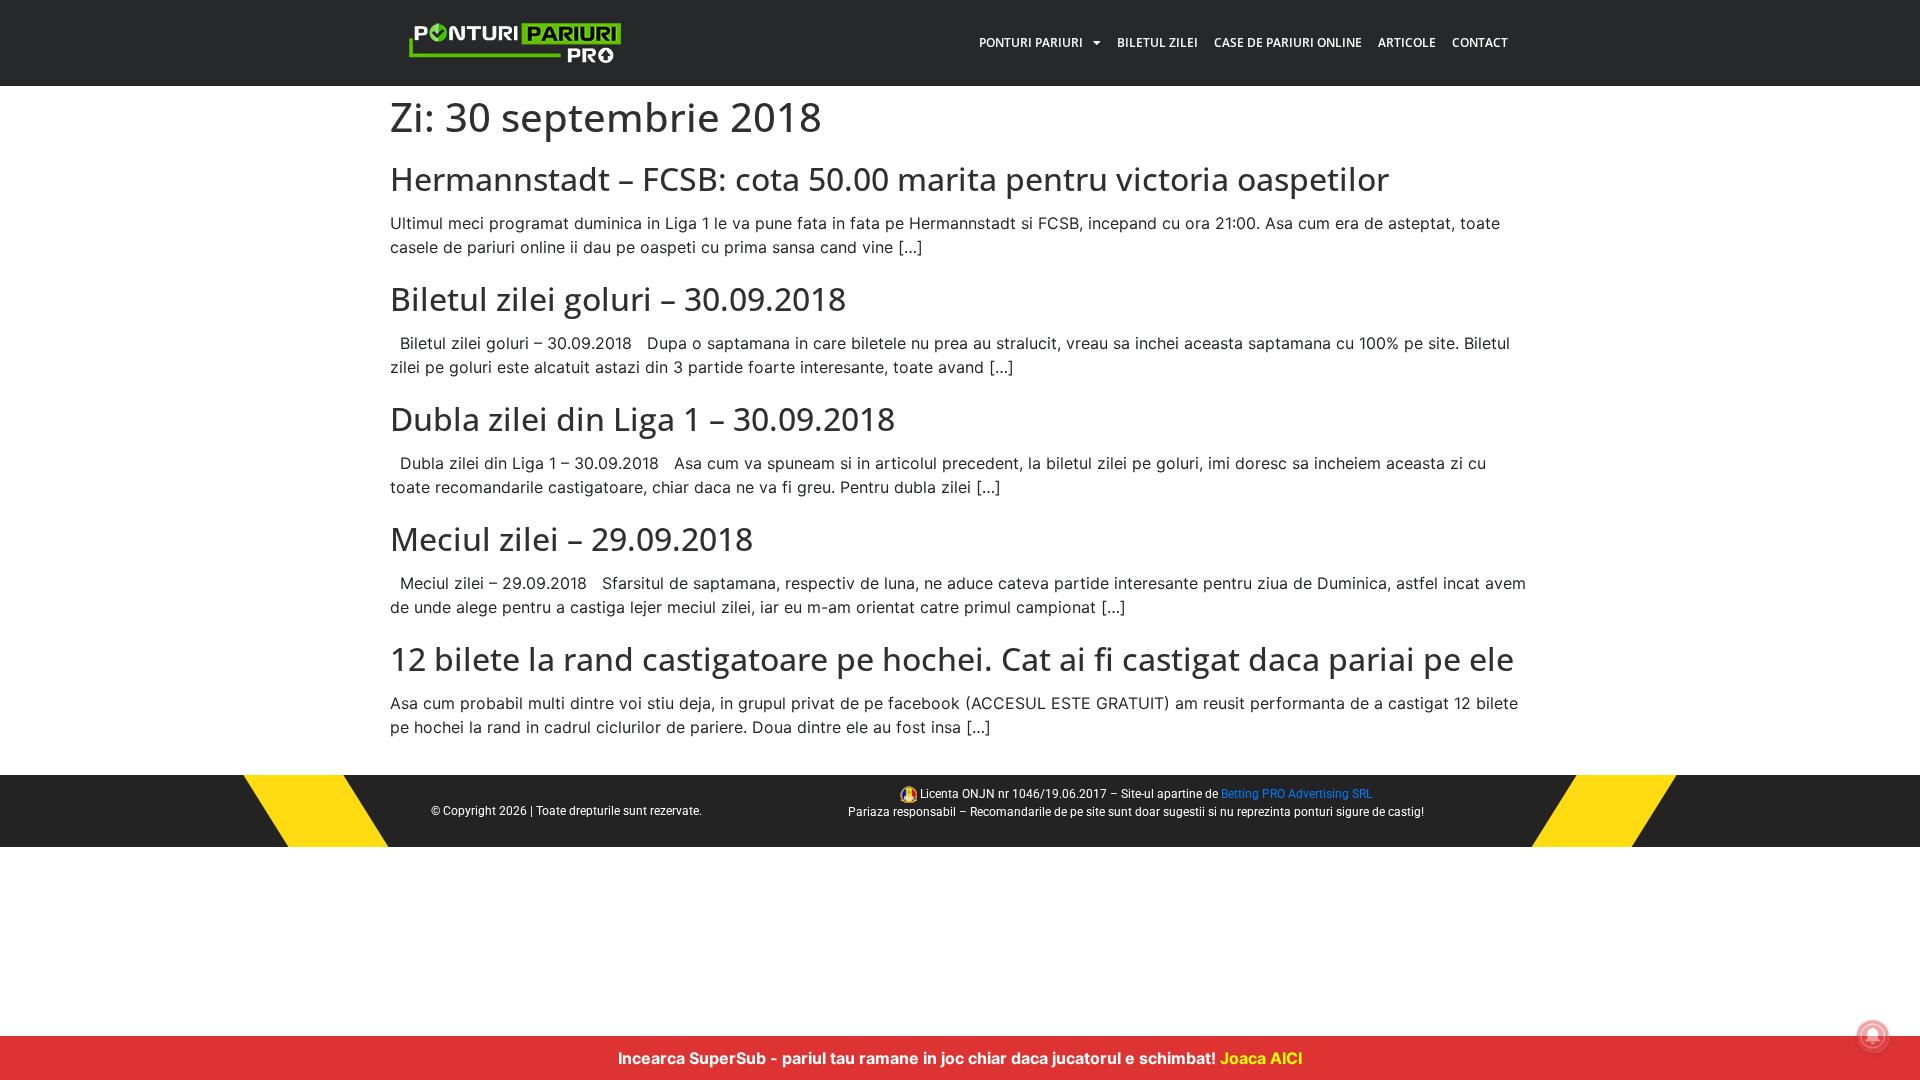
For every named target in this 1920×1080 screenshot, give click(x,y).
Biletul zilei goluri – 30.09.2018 (618, 298)
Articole (1407, 42)
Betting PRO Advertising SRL (1296, 794)
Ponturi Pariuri (1031, 42)
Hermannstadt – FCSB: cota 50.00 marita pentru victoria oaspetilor (889, 178)
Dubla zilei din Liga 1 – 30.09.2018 (642, 418)
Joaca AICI (1261, 1058)
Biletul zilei (1157, 42)
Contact (1480, 42)
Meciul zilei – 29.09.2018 (571, 538)
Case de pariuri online (1288, 42)
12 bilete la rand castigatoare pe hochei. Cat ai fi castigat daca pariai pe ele (952, 658)
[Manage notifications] (1873, 1036)
